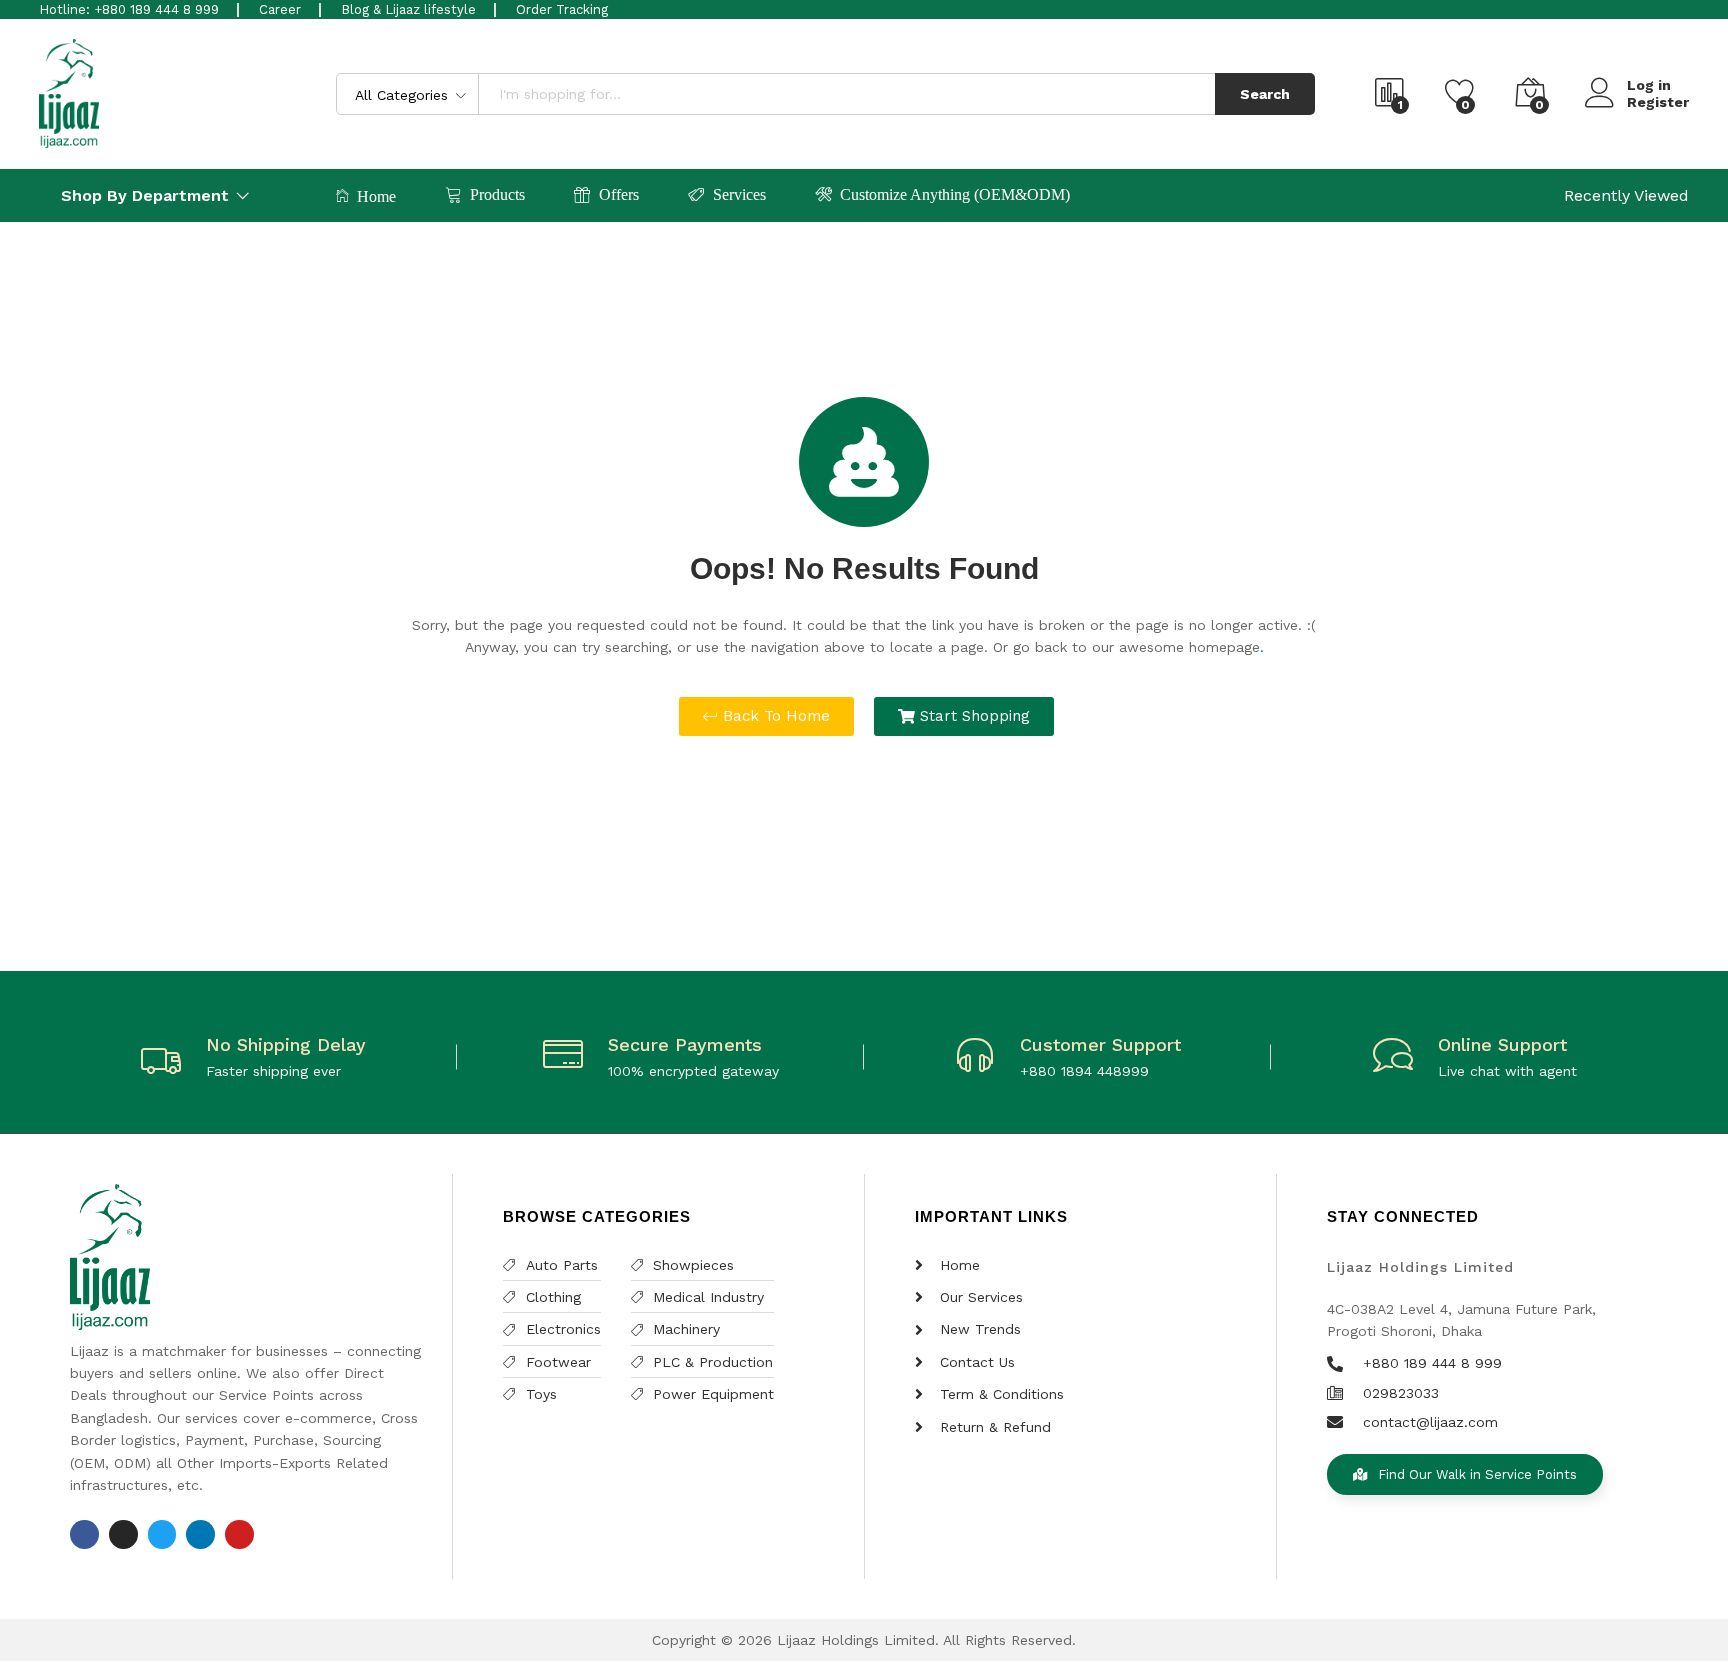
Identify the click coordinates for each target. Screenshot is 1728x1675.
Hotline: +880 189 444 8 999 (129, 9)
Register (1658, 102)
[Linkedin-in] (200, 1534)
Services (739, 194)
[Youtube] (239, 1534)
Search (1265, 94)
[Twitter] (162, 1534)
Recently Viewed (1626, 195)
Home (376, 196)
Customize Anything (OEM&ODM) (955, 194)
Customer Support (1100, 1044)
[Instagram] (123, 1534)
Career (280, 9)
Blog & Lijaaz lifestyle (408, 9)
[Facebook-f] (84, 1534)
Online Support (1502, 1044)
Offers (619, 194)
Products (497, 194)
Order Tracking (562, 9)
